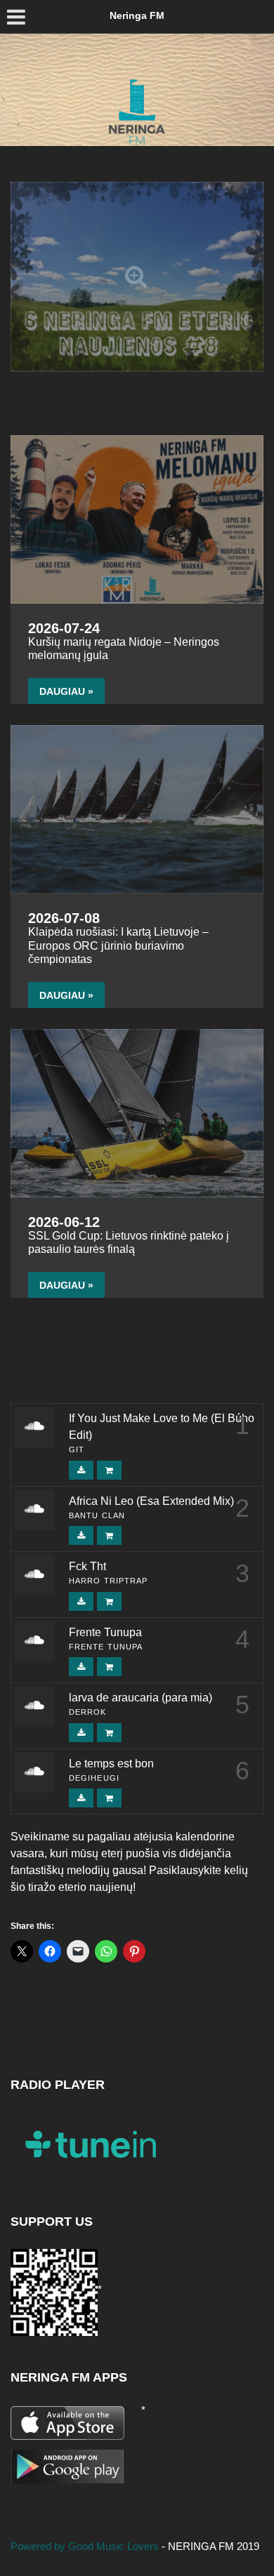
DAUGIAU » (66, 691)
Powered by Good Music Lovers (86, 2546)
